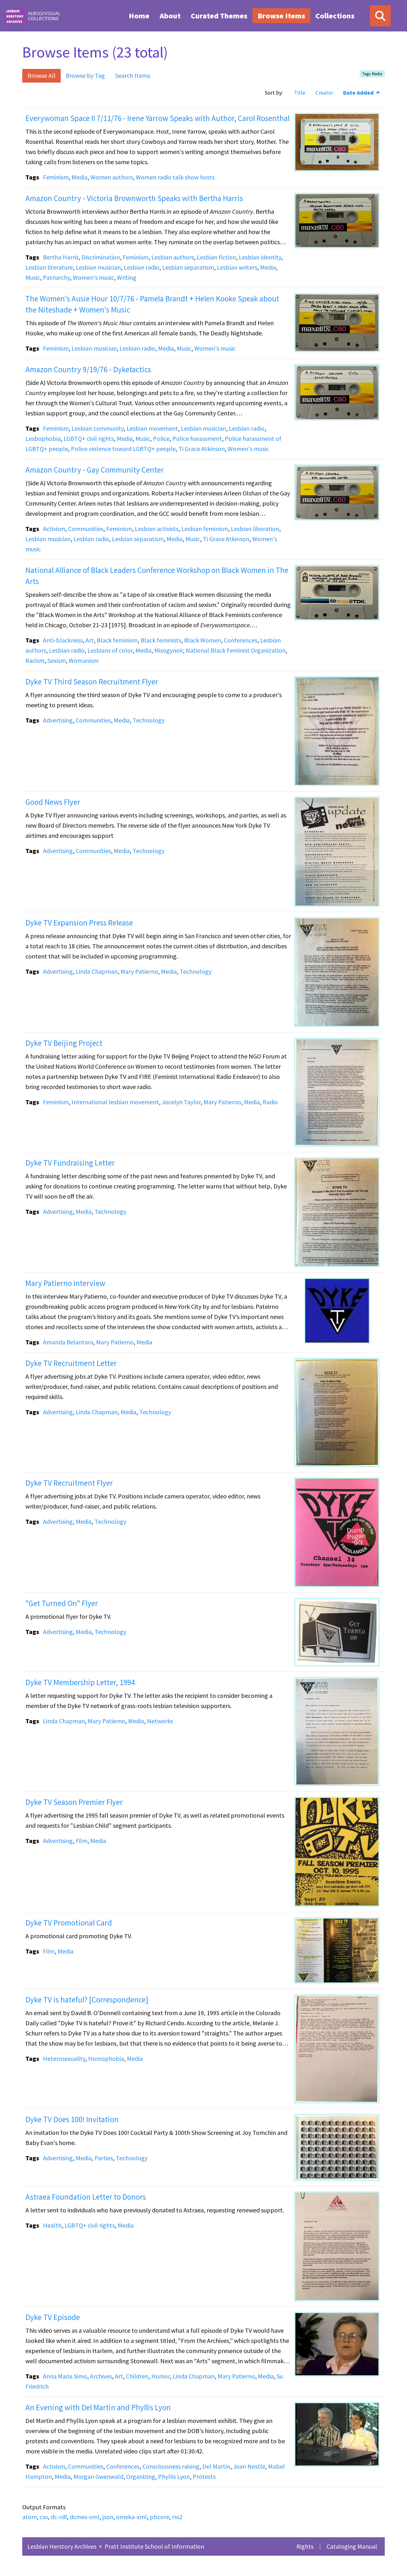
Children (137, 2376)
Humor (161, 2376)
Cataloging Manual (352, 2546)
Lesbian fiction (216, 257)
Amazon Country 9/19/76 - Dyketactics (88, 369)
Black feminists (161, 640)
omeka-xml (131, 2517)
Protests (204, 2476)
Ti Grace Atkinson (202, 449)
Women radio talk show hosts (175, 177)
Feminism (56, 177)
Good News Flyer (53, 802)
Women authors (112, 177)
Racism (35, 660)
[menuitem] (139, 16)
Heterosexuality (64, 2058)
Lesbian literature (49, 267)
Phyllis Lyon (174, 2476)
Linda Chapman (97, 971)
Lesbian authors (173, 257)
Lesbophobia (43, 438)
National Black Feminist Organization (236, 650)
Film (82, 1841)
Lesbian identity (260, 257)
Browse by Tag (85, 75)
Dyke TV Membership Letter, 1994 (80, 1682)
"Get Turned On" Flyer (62, 1603)
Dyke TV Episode (53, 2317)
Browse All (41, 75)
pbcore (159, 2517)
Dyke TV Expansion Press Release (79, 923)
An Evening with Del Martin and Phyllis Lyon (98, 2407)
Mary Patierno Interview (65, 1283)
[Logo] (31, 16)
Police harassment (197, 438)
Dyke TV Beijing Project (64, 1043)
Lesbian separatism (188, 267)
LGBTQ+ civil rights (89, 438)
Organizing (141, 2476)
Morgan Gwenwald (98, 2476)
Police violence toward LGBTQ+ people (123, 449)
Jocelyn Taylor (181, 1102)
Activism (54, 529)
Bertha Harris (61, 257)
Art (90, 640)
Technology (148, 720)
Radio (270, 1102)
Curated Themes (219, 16)
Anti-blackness (63, 640)
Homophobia (106, 2058)
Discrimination (101, 257)
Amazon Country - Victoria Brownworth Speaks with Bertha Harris (134, 198)
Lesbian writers (237, 267)
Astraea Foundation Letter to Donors (86, 2197)
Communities (86, 529)
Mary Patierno (139, 971)
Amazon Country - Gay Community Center (95, 470)
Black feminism (117, 640)
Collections (335, 16)
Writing (127, 277)
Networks (160, 1721)
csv (44, 2517)
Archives (101, 2376)
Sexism (57, 660)
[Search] (380, 16)
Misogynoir (169, 650)
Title (300, 93)
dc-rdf (59, 2517)
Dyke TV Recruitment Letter (71, 1363)
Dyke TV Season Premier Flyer (74, 1802)
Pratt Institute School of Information (154, 2546)
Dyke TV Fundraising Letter (70, 1163)
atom (30, 2517)
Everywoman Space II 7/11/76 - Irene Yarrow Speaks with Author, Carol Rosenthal (158, 118)
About (170, 16)
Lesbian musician (98, 267)
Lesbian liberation (255, 529)
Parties (104, 2158)
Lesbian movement (152, 428)
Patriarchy (56, 277)
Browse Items (281, 16)
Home (139, 16)
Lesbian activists (157, 529)
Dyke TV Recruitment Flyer (69, 1483)
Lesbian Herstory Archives (62, 2546)
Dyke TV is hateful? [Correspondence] (87, 2000)
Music (33, 277)
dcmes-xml (85, 2517)
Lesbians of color (110, 650)
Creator (324, 93)
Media (79, 177)
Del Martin (216, 2466)
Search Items (133, 75)
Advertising (58, 720)
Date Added (359, 93)
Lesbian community (98, 428)
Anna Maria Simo (65, 2376)
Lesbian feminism (205, 529)
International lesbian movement (115, 1102)
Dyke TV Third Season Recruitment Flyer (92, 682)
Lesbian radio (141, 267)
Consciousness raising (171, 2466)
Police (161, 438)
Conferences (241, 640)
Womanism (84, 660)
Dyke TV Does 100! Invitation (72, 2119)
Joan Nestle (249, 2466)
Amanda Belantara (68, 1342)
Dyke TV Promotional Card (69, 1923)
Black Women (203, 640)
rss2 (177, 2517)
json (108, 2517)
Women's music (93, 277)
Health (52, 2225)
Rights (305, 2546)
